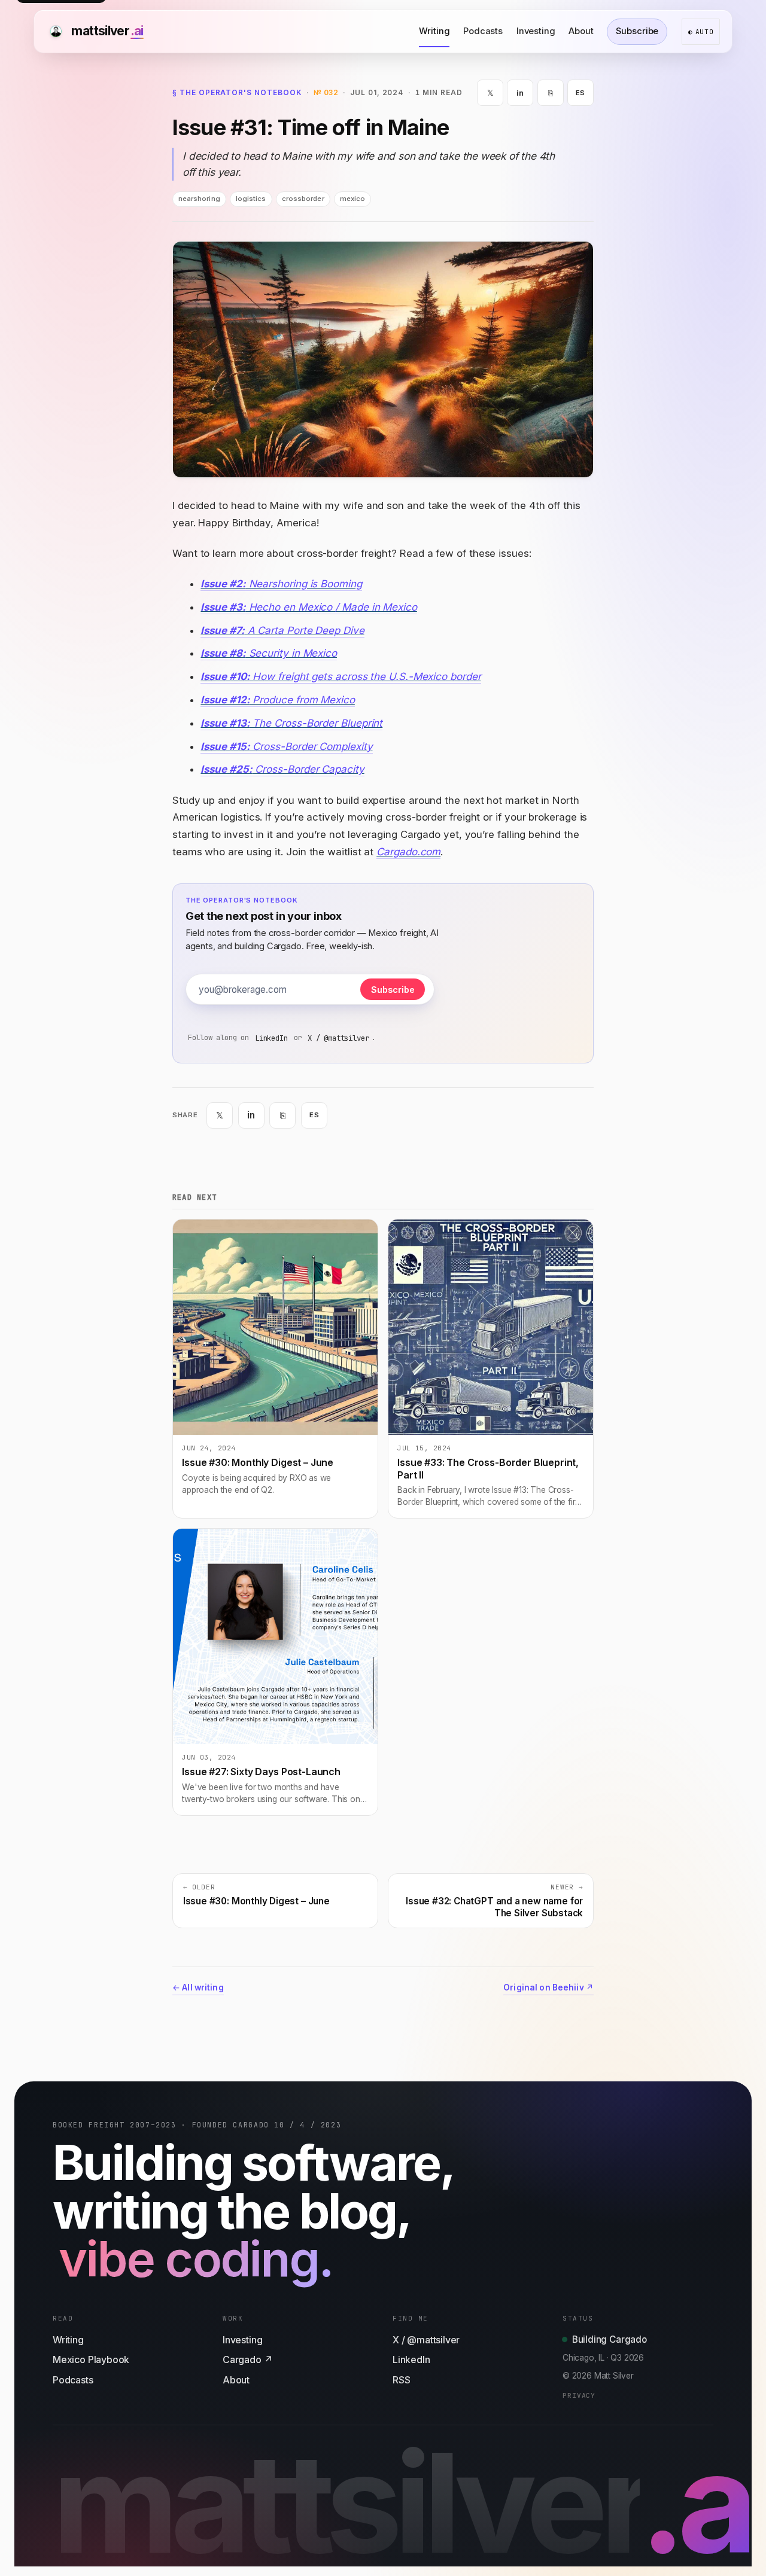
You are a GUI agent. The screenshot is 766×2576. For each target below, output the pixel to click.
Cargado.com (408, 852)
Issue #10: (225, 676)
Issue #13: (225, 723)
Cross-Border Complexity (311, 746)
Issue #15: (225, 746)
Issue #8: (223, 653)
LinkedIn (271, 1038)
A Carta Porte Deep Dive (305, 630)
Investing (536, 31)
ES (580, 93)
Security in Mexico (291, 653)
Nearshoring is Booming (304, 584)
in (520, 93)
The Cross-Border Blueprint (317, 723)
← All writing (198, 1987)
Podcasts (483, 31)
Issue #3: (223, 607)
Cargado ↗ (247, 2359)
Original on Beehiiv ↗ (548, 1987)
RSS (401, 2380)
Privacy (579, 2395)
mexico (352, 199)
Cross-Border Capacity (308, 769)
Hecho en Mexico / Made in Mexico (332, 607)
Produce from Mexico (303, 700)
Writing (434, 31)
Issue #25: (226, 769)
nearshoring (199, 199)
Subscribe (637, 31)
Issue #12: (225, 700)
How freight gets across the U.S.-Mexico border (366, 676)
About (581, 31)
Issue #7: (222, 630)
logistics (251, 199)
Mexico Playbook (91, 2359)
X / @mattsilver (338, 1038)
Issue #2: (223, 584)
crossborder (303, 199)
